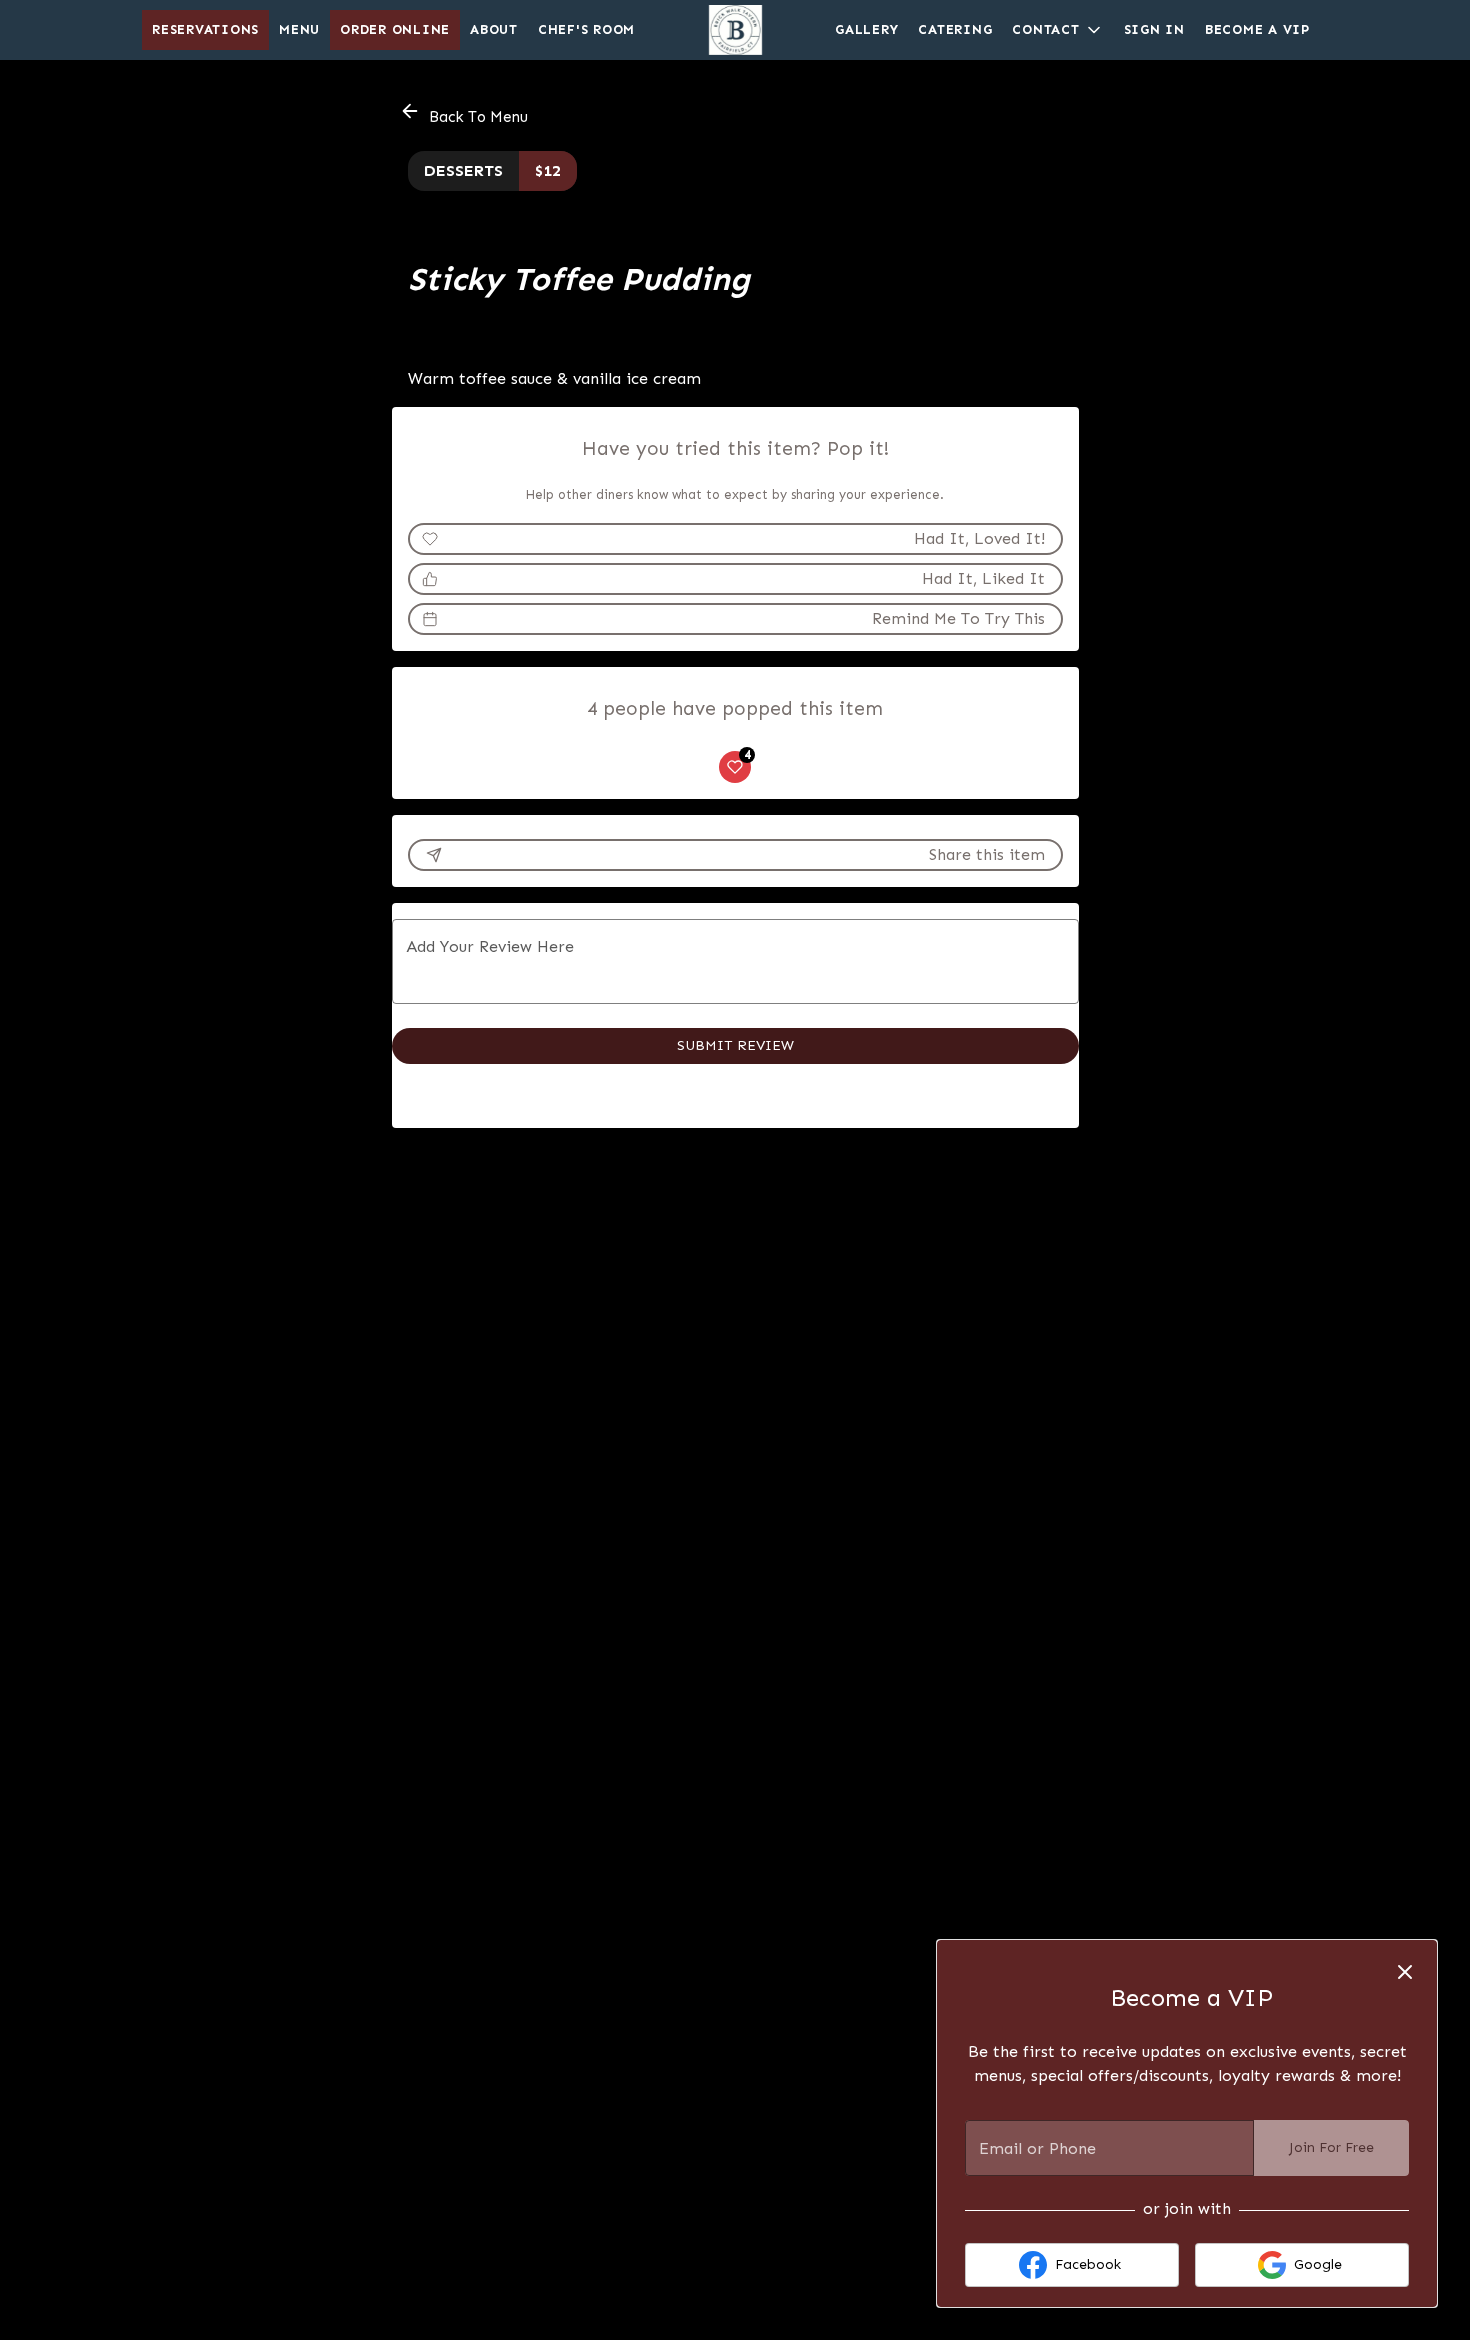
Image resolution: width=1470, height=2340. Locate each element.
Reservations (205, 29)
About (494, 29)
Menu (299, 29)
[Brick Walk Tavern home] (735, 30)
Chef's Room (586, 29)
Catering (955, 29)
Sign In (1154, 29)
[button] (1057, 30)
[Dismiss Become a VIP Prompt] (1405, 1972)
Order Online (395, 29)
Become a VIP (1257, 29)
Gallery (866, 29)
